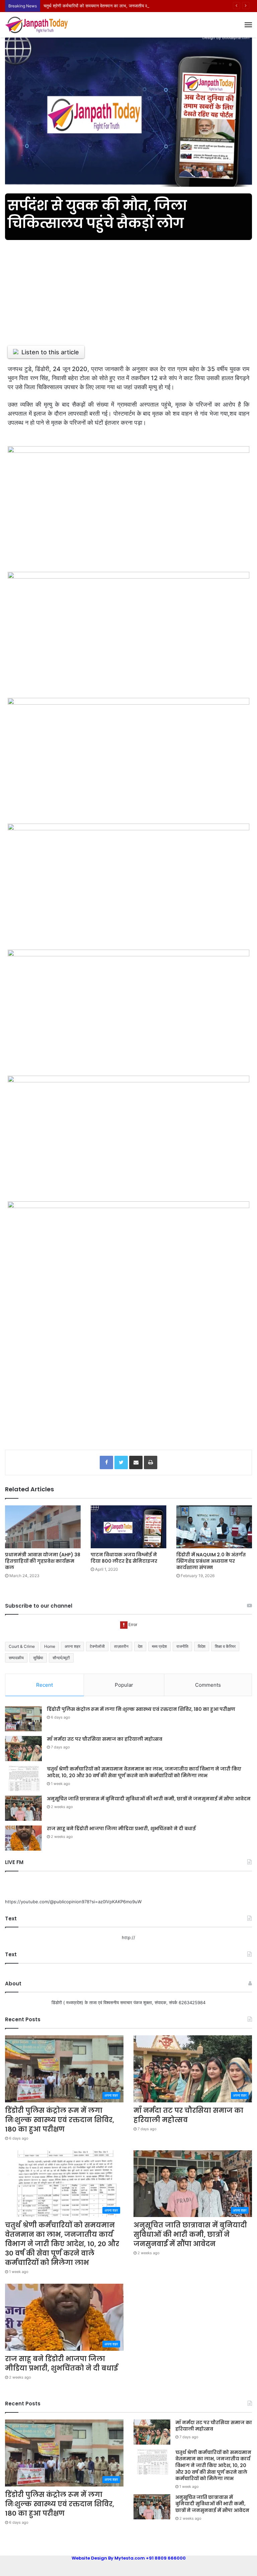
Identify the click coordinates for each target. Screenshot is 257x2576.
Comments (208, 1685)
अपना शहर (72, 1646)
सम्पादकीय (16, 1658)
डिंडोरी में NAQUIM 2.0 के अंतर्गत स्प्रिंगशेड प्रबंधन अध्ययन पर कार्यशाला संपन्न (211, 1561)
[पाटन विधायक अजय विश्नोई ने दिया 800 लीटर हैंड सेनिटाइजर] (128, 1527)
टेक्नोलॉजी (97, 1646)
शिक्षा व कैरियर (225, 1646)
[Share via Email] (136, 1462)
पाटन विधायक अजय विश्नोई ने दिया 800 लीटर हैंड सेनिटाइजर (124, 1558)
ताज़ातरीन (121, 1646)
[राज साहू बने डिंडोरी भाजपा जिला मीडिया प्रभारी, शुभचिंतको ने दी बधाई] (23, 1838)
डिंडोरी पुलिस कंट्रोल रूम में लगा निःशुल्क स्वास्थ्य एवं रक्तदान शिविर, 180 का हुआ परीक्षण (141, 1709)
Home (50, 1646)
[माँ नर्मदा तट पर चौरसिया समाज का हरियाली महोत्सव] (23, 1749)
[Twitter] (121, 1462)
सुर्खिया (38, 1658)
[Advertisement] (128, 289)
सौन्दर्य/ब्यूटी (61, 1658)
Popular (124, 1685)
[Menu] (248, 25)
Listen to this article (50, 352)
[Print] (151, 1462)
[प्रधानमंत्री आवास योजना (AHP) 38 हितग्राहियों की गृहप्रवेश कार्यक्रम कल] (43, 1527)
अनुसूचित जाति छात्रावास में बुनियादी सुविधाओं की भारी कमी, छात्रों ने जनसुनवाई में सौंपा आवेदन (149, 1799)
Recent (45, 1685)
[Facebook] (106, 1462)
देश (140, 1646)
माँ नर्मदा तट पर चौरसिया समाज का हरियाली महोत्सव (105, 1739)
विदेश (202, 1646)
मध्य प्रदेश (159, 1646)
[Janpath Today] (37, 25)
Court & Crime (22, 1646)
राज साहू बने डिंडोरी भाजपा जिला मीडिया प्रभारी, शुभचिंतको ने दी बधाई (122, 1829)
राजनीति (182, 1646)
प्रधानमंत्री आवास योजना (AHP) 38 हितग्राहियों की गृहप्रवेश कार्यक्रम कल (43, 1561)
